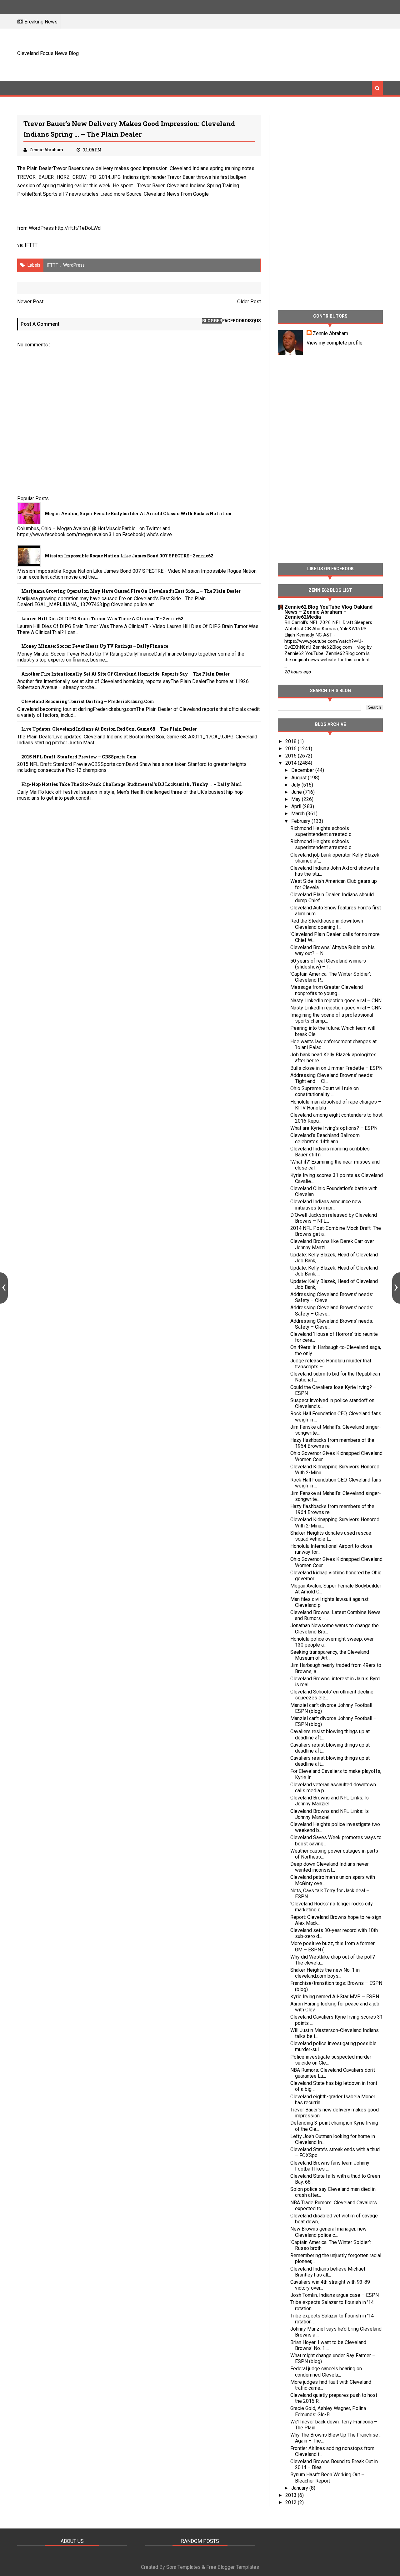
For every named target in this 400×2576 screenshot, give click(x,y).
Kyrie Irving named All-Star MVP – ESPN (335, 1997)
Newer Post (30, 302)
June (297, 792)
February (301, 821)
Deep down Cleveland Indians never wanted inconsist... (330, 1867)
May (297, 799)
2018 (292, 741)
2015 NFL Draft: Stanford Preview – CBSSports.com (79, 757)
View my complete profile (335, 343)
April (297, 806)
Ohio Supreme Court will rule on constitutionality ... (325, 1091)
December (303, 770)
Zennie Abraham (330, 333)
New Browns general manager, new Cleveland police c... (328, 2232)
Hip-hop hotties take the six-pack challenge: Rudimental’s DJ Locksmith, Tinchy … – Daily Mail (132, 784)
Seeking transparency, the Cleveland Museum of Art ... (330, 1655)
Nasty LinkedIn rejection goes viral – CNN (336, 1001)
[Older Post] (396, 1288)
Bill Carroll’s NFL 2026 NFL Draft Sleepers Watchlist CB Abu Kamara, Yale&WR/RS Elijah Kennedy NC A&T (328, 629)
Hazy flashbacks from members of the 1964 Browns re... (332, 1443)
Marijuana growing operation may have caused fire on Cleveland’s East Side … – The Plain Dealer (131, 591)
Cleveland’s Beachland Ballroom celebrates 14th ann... (325, 1138)
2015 (292, 756)
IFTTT (31, 245)
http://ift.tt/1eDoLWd (78, 228)
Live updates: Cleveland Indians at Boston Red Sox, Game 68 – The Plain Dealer (109, 729)
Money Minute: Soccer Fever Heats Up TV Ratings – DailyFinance (95, 646)
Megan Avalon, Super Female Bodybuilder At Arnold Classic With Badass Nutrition (138, 513)
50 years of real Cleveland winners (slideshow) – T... (328, 964)
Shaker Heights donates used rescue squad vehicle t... (331, 1536)
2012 (292, 2502)
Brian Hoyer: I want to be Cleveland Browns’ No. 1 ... (328, 2345)
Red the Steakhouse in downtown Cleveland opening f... (327, 924)
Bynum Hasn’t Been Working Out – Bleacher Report (327, 2478)
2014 (292, 763)
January (300, 2488)
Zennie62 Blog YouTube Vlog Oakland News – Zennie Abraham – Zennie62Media (328, 612)
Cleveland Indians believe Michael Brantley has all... (328, 2272)
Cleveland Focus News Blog (48, 53)
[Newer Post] (4, 1288)
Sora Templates (183, 2567)
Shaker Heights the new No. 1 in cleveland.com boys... (325, 1973)
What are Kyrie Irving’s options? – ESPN (334, 1128)
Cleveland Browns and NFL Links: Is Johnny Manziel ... (330, 1801)
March (299, 814)
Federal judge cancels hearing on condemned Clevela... (326, 2372)
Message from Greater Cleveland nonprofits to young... (327, 990)
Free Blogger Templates (233, 2567)
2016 (292, 749)
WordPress (74, 265)
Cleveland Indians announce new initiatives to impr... (326, 1205)
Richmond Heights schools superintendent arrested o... (322, 831)
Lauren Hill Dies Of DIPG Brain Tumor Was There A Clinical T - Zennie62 (102, 619)
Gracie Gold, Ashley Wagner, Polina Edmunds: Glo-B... (328, 2411)
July (296, 785)
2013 (292, 2495)
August (300, 778)
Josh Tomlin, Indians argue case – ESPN (335, 2295)
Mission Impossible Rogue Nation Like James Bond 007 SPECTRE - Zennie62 (129, 556)
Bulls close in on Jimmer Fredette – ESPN (336, 1068)
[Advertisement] (269, 54)
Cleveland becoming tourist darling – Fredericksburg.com (88, 701)
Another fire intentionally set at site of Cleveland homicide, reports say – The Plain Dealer (125, 674)
